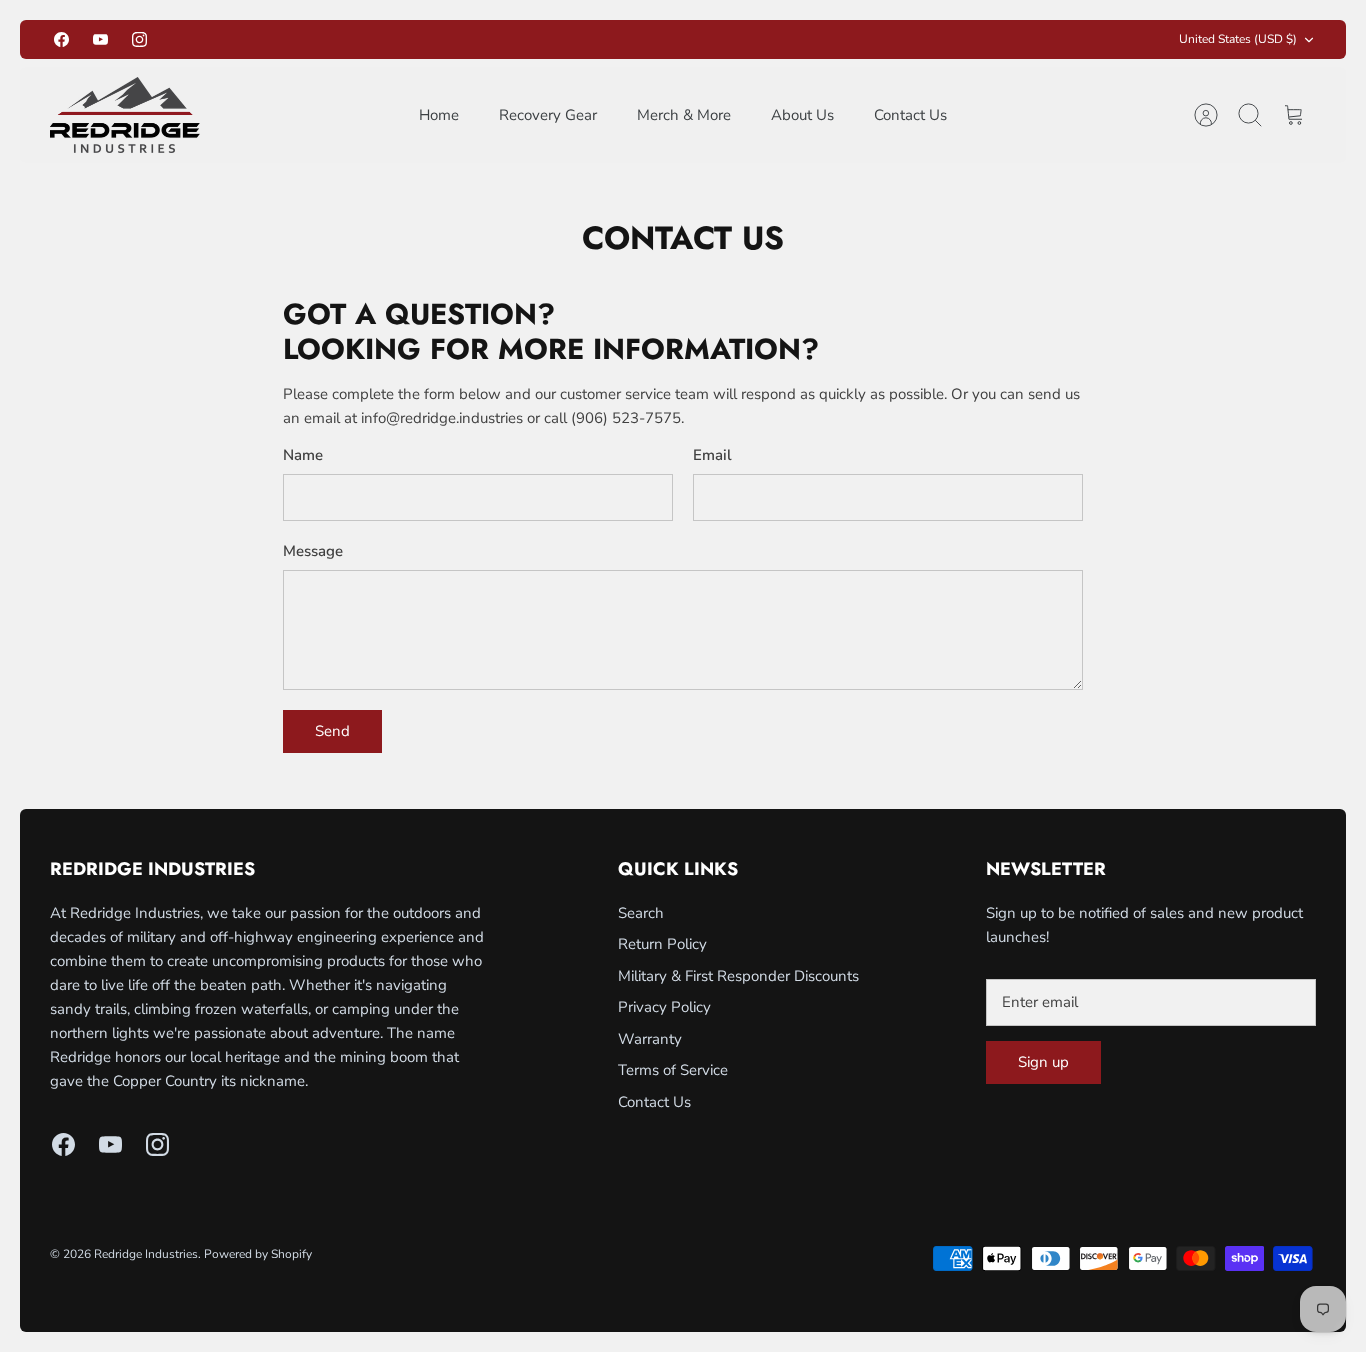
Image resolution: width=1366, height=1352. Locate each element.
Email (712, 455)
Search (641, 913)
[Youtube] (100, 39)
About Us (802, 115)
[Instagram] (139, 39)
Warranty (650, 1039)
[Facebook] (61, 39)
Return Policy (662, 944)
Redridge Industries (146, 1254)
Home (439, 115)
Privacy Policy (664, 1007)
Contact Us (910, 115)
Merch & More (684, 115)
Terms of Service (673, 1070)
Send (332, 731)
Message (313, 551)
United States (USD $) (1238, 39)
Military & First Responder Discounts (738, 976)
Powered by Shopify (258, 1254)
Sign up (1043, 1062)
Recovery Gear (548, 115)
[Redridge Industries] (125, 115)
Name (303, 455)
